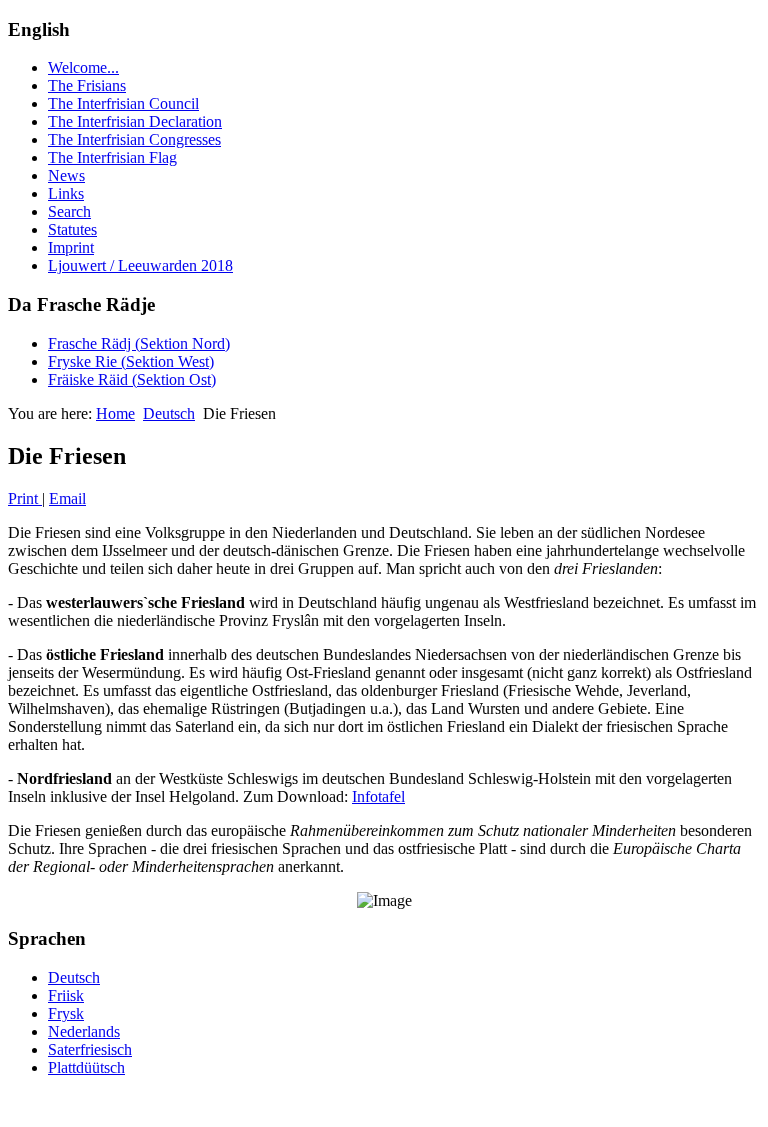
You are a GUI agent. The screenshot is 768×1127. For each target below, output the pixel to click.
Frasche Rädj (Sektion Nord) (139, 343)
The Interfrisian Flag (112, 157)
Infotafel (378, 796)
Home (115, 413)
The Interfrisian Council (123, 103)
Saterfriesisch (90, 1049)
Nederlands (84, 1031)
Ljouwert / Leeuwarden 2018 (140, 265)
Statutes (72, 229)
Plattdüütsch (86, 1067)
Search (69, 211)
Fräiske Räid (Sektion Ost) (132, 379)
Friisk (66, 995)
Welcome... (83, 67)
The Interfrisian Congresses (134, 139)
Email (67, 498)
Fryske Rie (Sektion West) (131, 361)
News (66, 175)
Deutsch (169, 413)
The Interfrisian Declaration (135, 121)
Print (25, 498)
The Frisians (87, 85)
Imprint (71, 247)
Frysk (66, 1013)
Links (66, 193)
